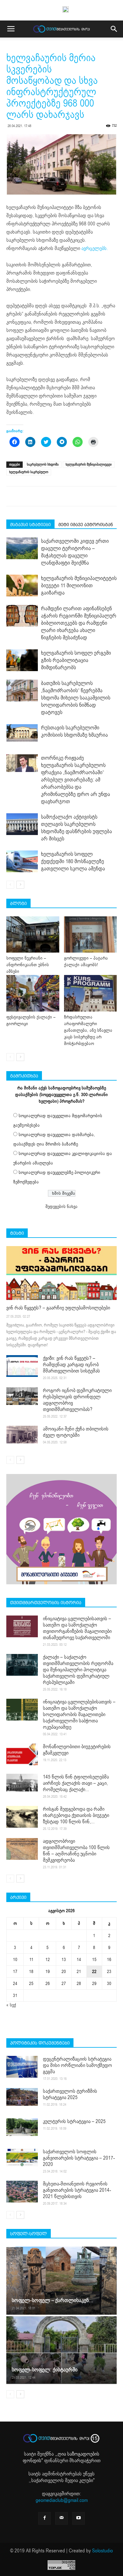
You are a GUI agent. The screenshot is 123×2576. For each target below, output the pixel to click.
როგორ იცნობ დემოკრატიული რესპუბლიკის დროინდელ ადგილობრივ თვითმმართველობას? (77, 1400)
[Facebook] (44, 2518)
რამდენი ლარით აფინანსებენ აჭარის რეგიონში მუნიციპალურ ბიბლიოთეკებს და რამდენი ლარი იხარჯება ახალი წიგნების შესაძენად (79, 623)
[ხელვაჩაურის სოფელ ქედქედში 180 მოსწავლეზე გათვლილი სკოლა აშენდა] (22, 861)
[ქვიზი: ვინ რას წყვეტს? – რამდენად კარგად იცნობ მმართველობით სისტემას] (22, 1366)
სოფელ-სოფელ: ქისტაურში (45, 2370)
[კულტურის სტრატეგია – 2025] (22, 2127)
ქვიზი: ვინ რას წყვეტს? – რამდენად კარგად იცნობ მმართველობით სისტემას (71, 1365)
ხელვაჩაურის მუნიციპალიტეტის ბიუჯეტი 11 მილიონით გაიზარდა (79, 586)
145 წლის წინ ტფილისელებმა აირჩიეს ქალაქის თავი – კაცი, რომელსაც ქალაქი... (76, 1783)
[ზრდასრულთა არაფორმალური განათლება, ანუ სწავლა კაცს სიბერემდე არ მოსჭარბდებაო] (91, 993)
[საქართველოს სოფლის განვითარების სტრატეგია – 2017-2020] (22, 2157)
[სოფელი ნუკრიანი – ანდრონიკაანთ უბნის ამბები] (33, 934)
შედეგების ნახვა (61, 1207)
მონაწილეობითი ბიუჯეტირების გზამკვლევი (77, 1750)
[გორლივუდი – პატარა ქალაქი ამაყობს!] (91, 934)
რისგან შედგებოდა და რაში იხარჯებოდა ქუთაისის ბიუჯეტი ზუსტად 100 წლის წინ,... (76, 1815)
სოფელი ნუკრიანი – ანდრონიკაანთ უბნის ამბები (28, 965)
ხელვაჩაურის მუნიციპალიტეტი (89, 464)
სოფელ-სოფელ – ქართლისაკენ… (53, 2300)
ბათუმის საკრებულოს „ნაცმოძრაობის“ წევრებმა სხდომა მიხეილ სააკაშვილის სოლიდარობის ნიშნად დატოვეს (76, 698)
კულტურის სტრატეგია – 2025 (74, 2121)
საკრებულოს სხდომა (43, 464)
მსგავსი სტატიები (30, 525)
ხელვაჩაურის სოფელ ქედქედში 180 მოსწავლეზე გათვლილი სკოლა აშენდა (73, 861)
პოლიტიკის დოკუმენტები (40, 2043)
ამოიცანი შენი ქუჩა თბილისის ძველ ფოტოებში (76, 1432)
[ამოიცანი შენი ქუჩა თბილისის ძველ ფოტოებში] (22, 1435)
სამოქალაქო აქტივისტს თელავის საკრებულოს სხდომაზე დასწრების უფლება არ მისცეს (76, 828)
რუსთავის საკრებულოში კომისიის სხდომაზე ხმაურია (74, 731)
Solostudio (102, 2551)
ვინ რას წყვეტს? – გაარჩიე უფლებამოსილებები (58, 1308)
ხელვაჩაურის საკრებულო (29, 472)
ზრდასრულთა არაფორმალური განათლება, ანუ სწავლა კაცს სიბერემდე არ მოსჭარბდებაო (88, 1030)
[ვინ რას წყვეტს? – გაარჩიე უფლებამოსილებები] (61, 1273)
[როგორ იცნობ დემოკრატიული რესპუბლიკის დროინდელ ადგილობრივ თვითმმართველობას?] (22, 1396)
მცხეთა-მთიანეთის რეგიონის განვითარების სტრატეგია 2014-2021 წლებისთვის (77, 2190)
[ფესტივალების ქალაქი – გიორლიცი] (33, 993)
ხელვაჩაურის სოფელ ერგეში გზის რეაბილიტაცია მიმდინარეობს (76, 660)
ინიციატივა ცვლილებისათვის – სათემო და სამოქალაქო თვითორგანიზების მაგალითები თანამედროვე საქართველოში (77, 1628)
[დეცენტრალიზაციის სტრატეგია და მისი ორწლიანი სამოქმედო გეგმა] (22, 2067)
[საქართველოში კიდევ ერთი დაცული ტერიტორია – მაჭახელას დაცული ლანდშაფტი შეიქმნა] (22, 548)
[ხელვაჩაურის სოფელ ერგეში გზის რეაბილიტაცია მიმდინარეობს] (22, 660)
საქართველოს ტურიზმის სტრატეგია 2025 (70, 2094)
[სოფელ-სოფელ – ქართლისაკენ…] (61, 2281)
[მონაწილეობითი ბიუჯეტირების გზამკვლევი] (22, 1754)
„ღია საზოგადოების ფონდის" (61, 2457)
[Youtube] (79, 2518)
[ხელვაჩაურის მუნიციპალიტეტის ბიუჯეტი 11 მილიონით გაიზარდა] (22, 586)
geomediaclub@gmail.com (62, 2500)
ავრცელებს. (95, 248)
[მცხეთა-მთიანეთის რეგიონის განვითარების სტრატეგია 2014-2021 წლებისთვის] (22, 2192)
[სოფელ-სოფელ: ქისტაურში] (61, 2350)
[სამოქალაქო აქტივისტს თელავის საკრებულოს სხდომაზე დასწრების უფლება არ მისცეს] (22, 824)
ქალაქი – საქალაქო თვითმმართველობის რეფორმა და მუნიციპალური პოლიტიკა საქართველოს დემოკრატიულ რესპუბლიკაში (78, 1670)
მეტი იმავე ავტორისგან (86, 525)
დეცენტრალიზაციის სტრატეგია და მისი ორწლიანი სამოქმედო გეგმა (77, 2065)
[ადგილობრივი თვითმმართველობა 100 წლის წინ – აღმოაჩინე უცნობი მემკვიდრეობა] (22, 1849)
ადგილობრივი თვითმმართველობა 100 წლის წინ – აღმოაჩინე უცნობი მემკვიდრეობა (76, 1851)
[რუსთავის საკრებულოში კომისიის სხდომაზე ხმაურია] (22, 733)
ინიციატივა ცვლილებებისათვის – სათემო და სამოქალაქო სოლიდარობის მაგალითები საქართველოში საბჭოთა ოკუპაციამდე (79, 1714)
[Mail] (61, 2518)
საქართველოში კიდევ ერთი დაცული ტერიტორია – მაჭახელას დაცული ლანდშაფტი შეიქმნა (75, 552)
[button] (114, 29)
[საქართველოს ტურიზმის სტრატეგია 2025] (22, 2097)
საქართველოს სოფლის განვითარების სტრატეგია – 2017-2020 (79, 2158)
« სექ (11, 2005)
